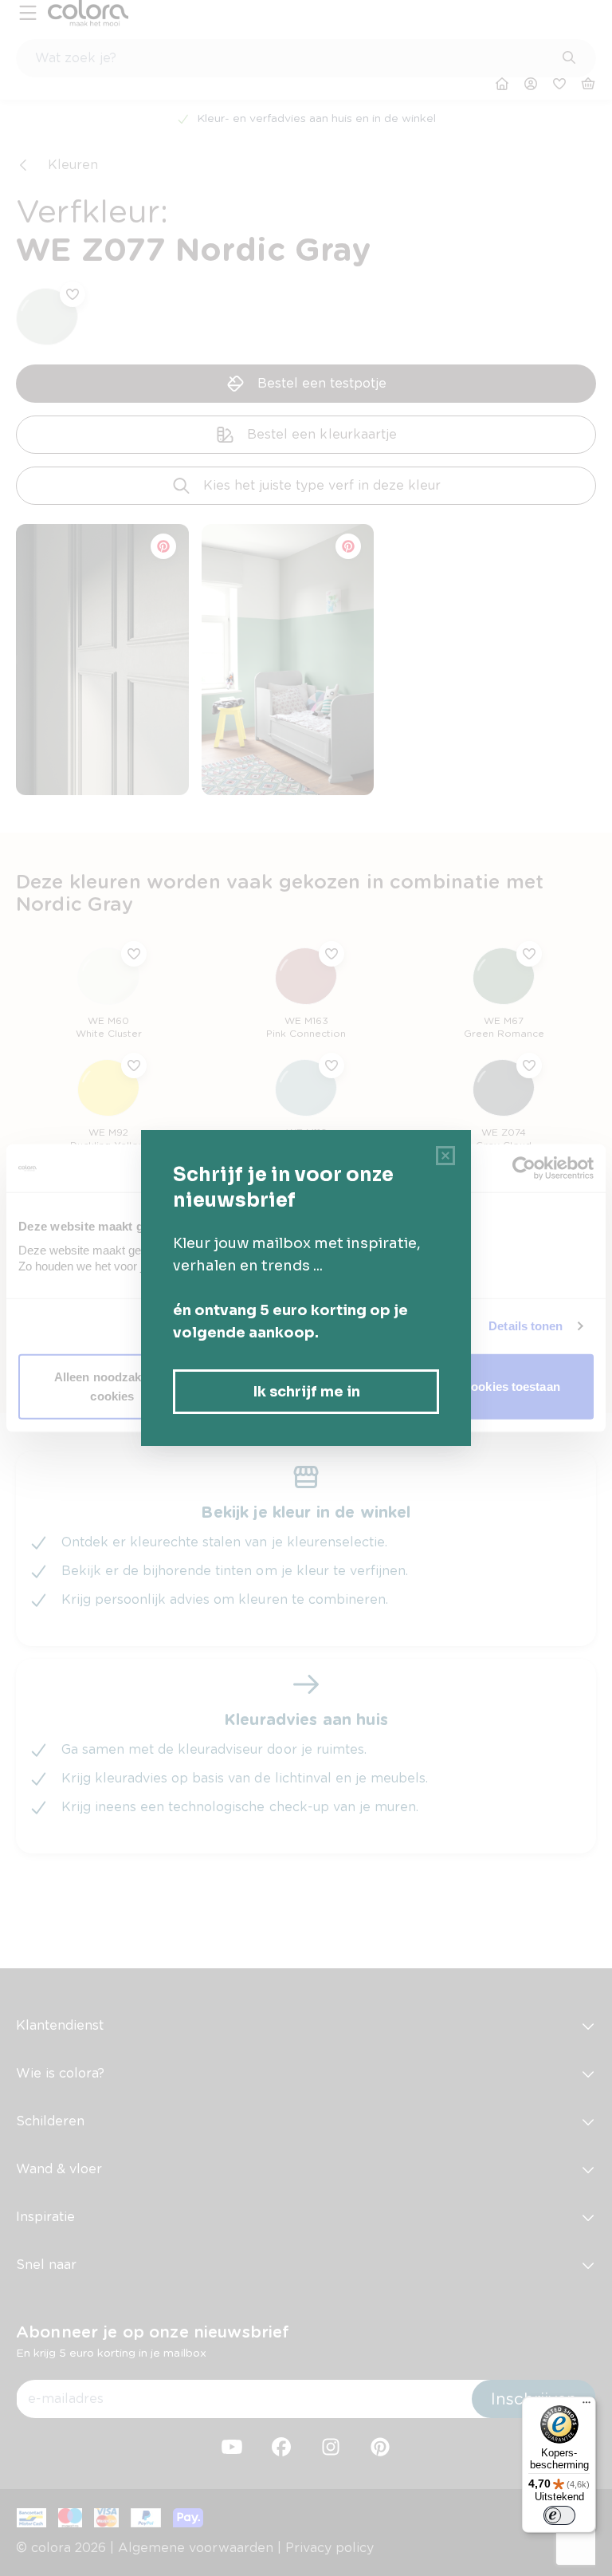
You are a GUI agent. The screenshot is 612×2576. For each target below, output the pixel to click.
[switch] (559, 2515)
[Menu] (586, 2406)
